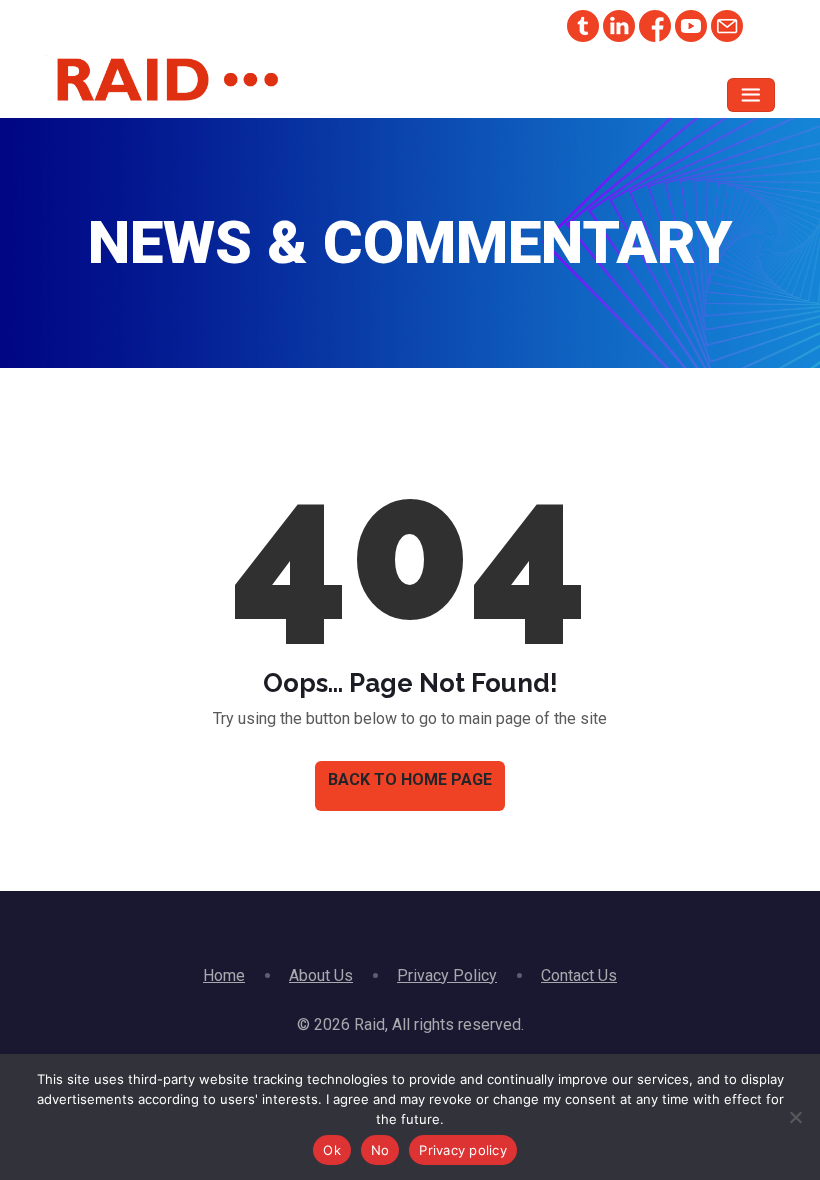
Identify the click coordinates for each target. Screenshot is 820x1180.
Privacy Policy (447, 975)
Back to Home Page (410, 779)
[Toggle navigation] (751, 95)
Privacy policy (463, 1150)
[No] (795, 1117)
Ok (332, 1150)
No (380, 1150)
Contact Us (579, 975)
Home (224, 975)
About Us (321, 975)
